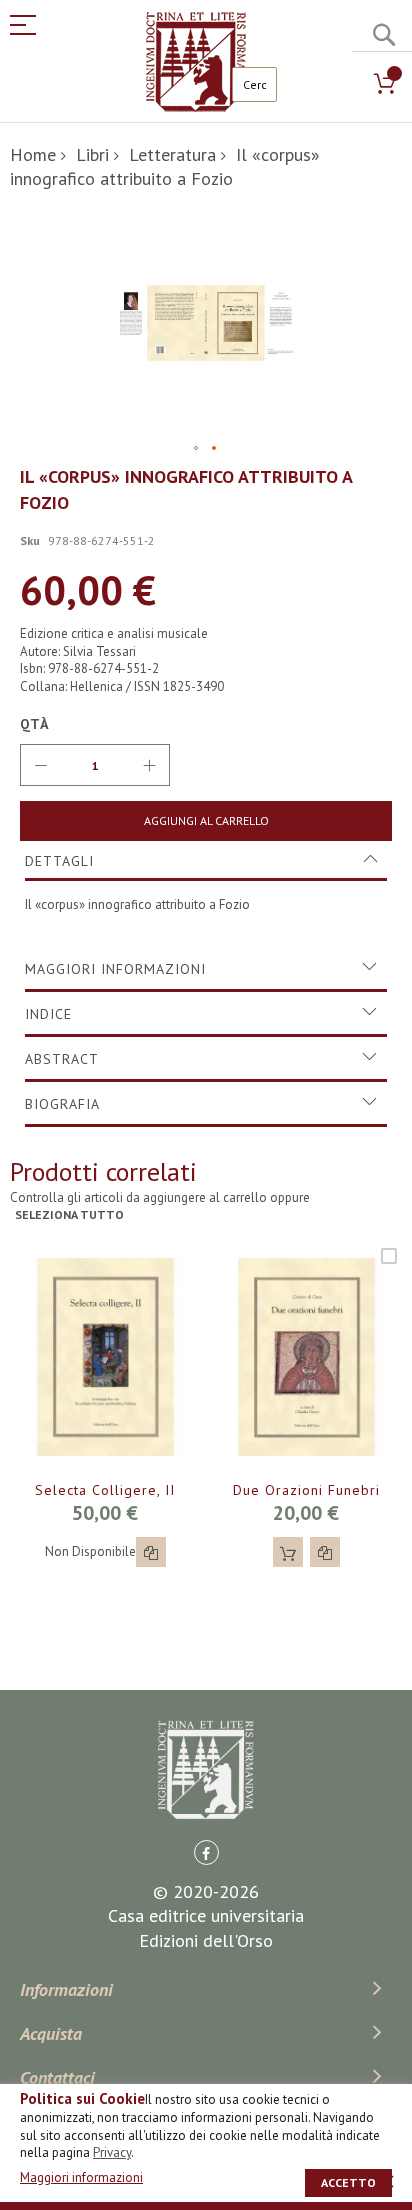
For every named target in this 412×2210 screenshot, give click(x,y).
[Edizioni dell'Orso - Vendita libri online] (196, 62)
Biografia (62, 1104)
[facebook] (206, 1852)
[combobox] (254, 84)
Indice (48, 1014)
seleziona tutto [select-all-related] (69, 1214)
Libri (92, 154)
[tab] (206, 861)
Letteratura (172, 154)
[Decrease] (41, 765)
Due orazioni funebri (306, 1490)
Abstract (62, 1059)
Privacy (112, 2152)
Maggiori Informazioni (115, 969)
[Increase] (149, 765)
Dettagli (59, 861)
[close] (387, 2181)
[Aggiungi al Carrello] (288, 1552)
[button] (197, 449)
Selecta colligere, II (105, 1490)
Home (33, 154)
